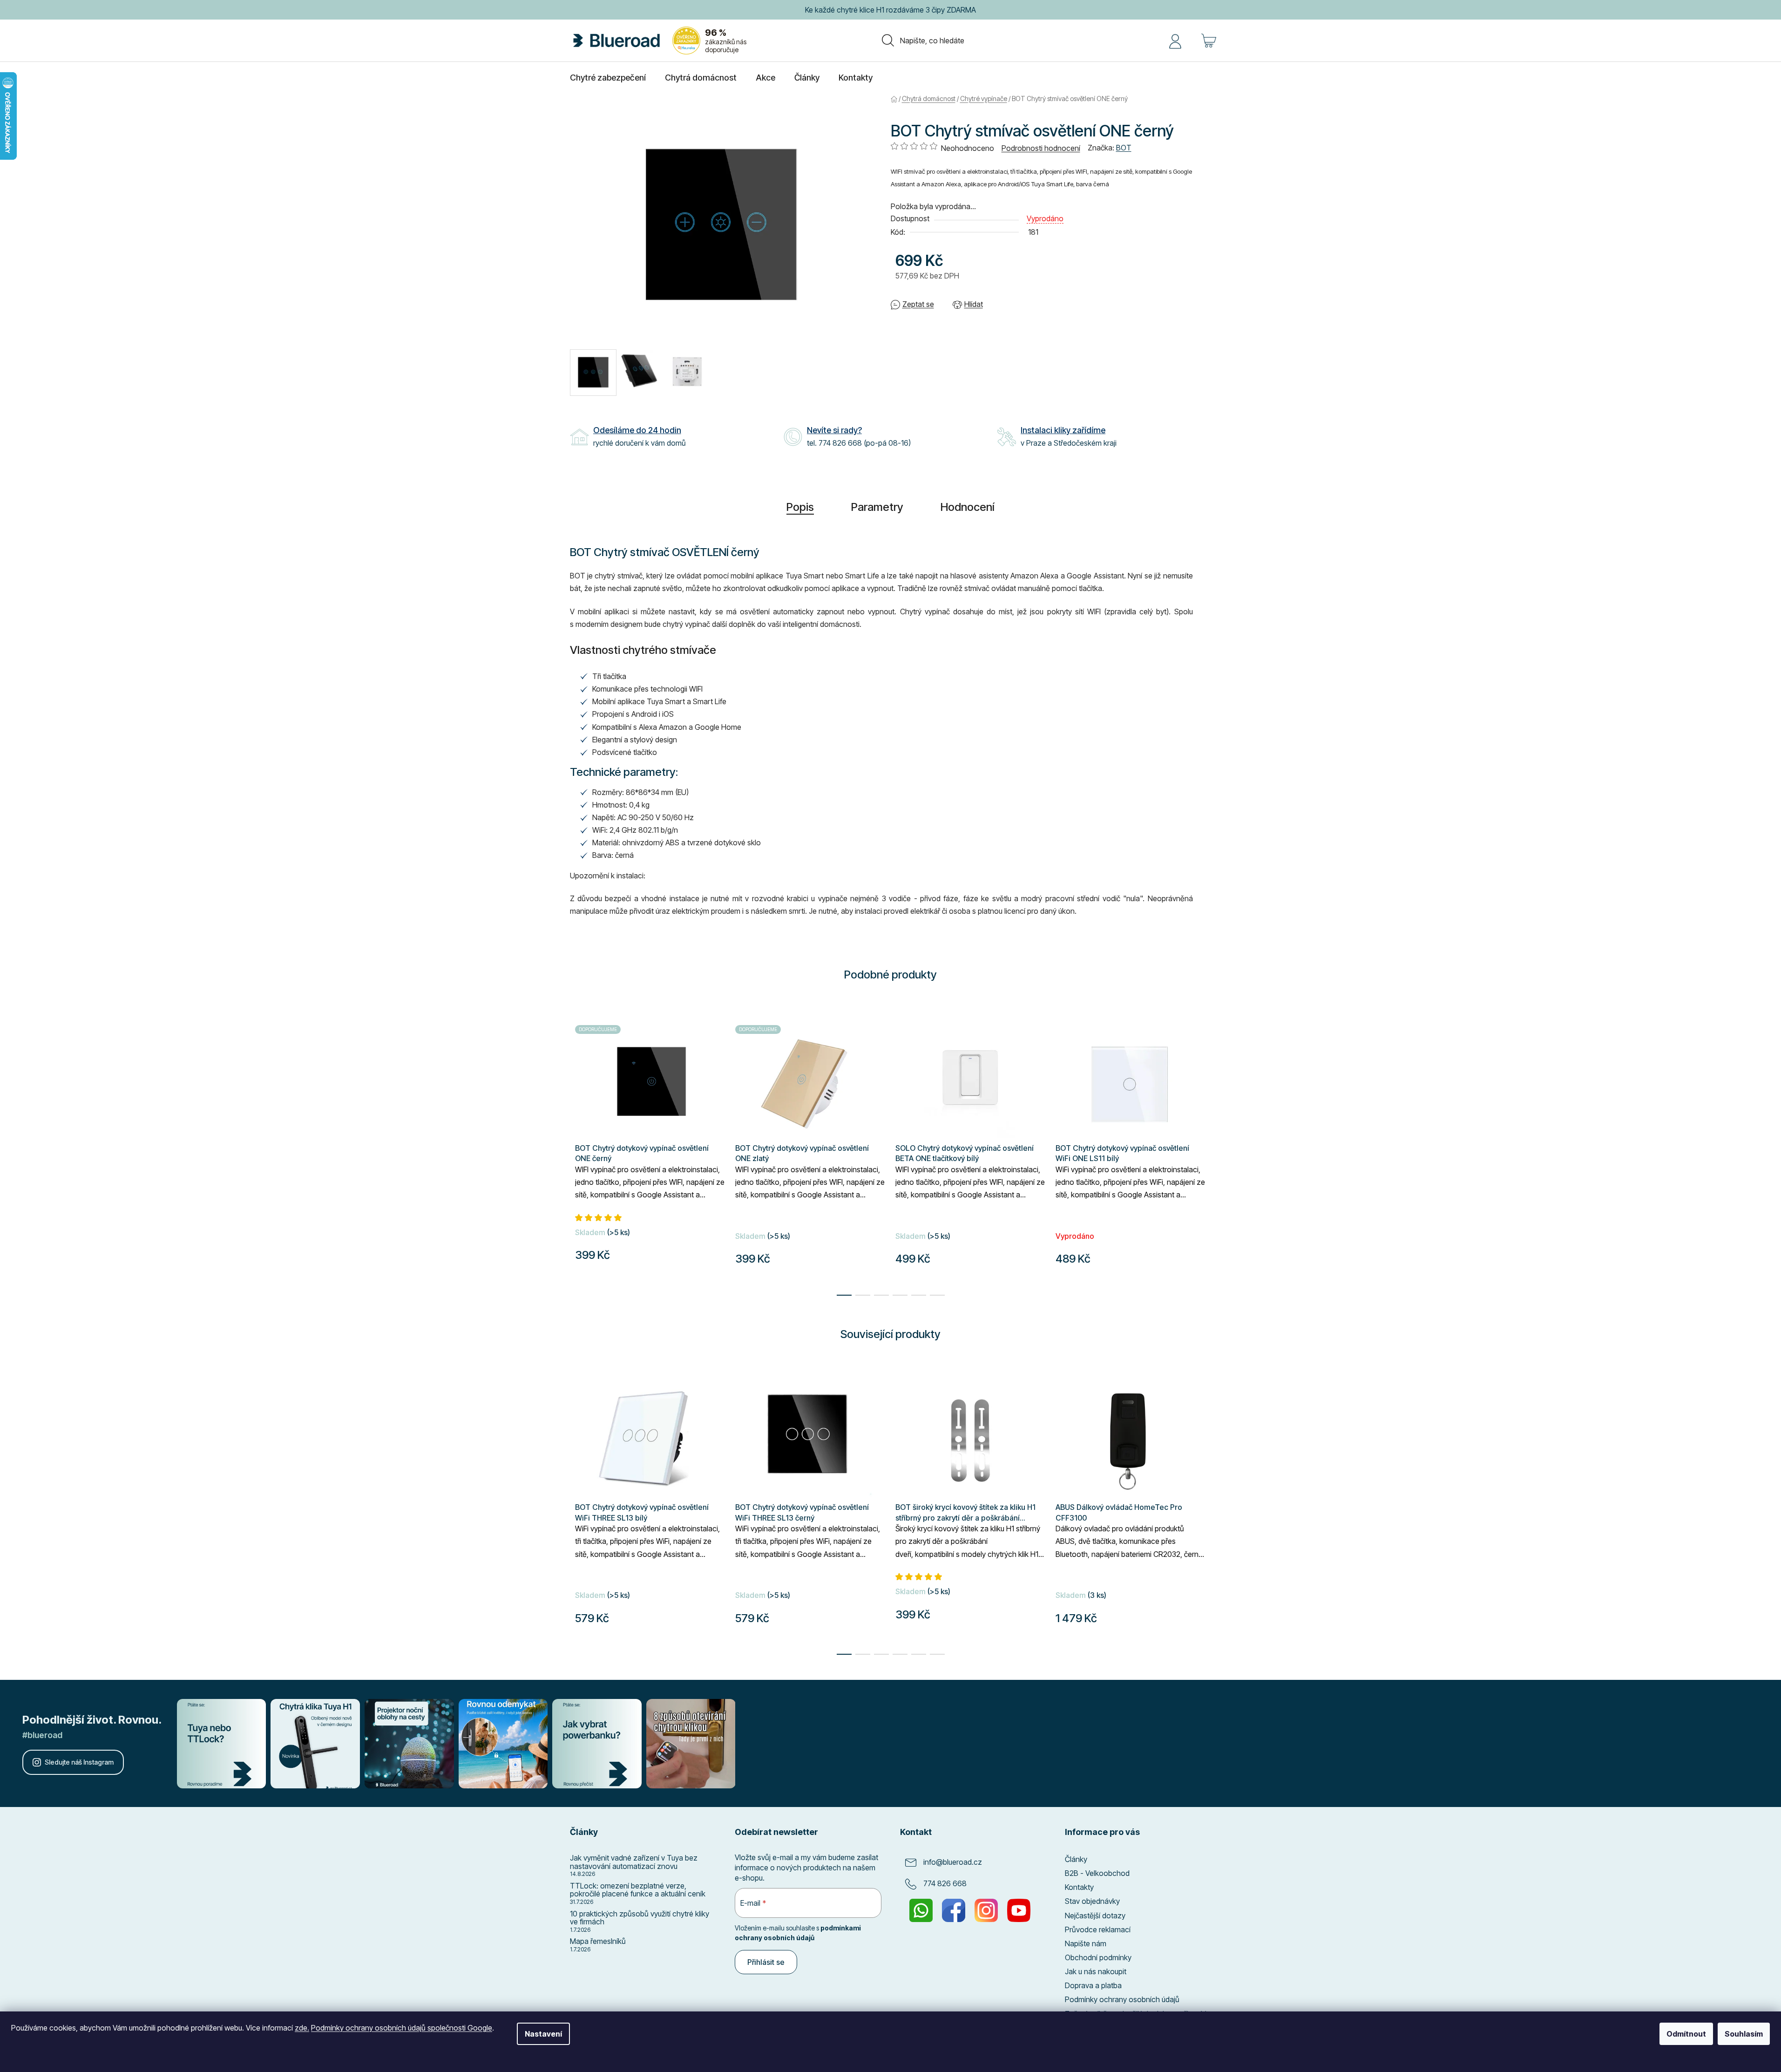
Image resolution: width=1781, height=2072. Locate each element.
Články (1076, 1859)
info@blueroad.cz (953, 1862)
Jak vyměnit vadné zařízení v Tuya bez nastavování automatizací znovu (634, 1862)
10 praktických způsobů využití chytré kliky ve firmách (640, 1918)
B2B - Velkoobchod (1097, 1873)
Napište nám (1086, 1943)
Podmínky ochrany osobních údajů (1122, 1999)
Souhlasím (1744, 2034)
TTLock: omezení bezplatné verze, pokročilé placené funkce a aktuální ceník (638, 1890)
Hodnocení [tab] (968, 507)
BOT (1124, 148)
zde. (302, 2028)
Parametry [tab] (877, 507)
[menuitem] (608, 78)
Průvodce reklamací (1098, 1929)
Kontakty (1079, 1887)
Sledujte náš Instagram (79, 1762)
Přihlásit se (766, 1962)
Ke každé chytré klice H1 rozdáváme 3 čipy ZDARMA (890, 10)
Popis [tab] (800, 507)
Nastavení (543, 2034)
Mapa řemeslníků (598, 1942)
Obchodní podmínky (1098, 1957)
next (1204, 1509)
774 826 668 (945, 1883)
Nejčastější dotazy (1095, 1916)
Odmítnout (1686, 2034)
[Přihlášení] (1175, 41)
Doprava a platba (1093, 1985)
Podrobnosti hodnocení (1041, 148)
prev (577, 1509)
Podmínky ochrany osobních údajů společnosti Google (402, 2028)
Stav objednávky (1092, 1901)
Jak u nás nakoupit (1096, 1971)
